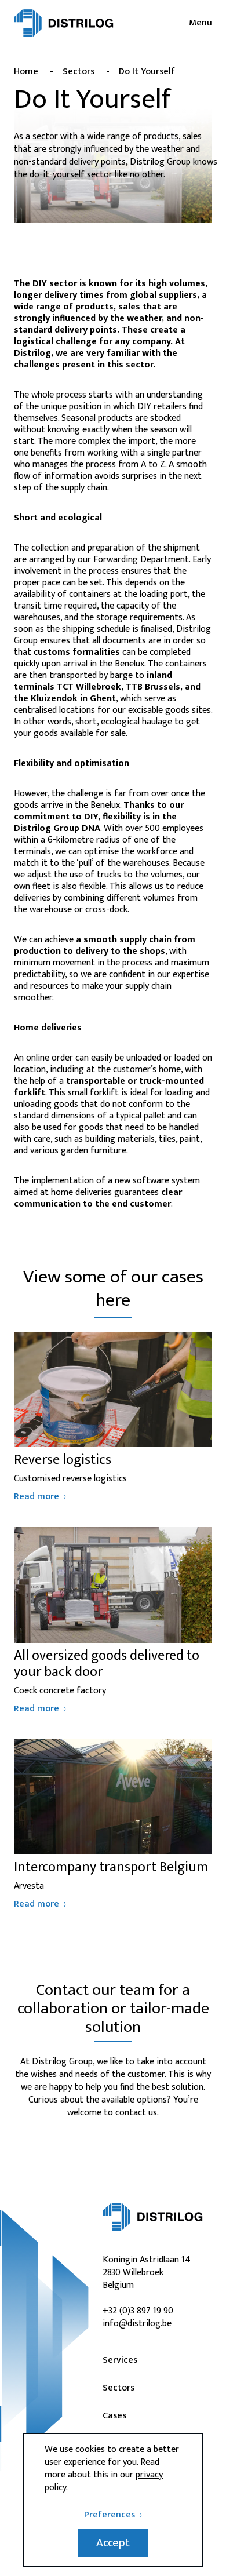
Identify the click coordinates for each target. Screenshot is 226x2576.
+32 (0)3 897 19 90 (138, 2311)
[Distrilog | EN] (64, 23)
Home (26, 72)
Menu (201, 23)
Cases (114, 2416)
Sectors (79, 72)
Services (120, 2360)
